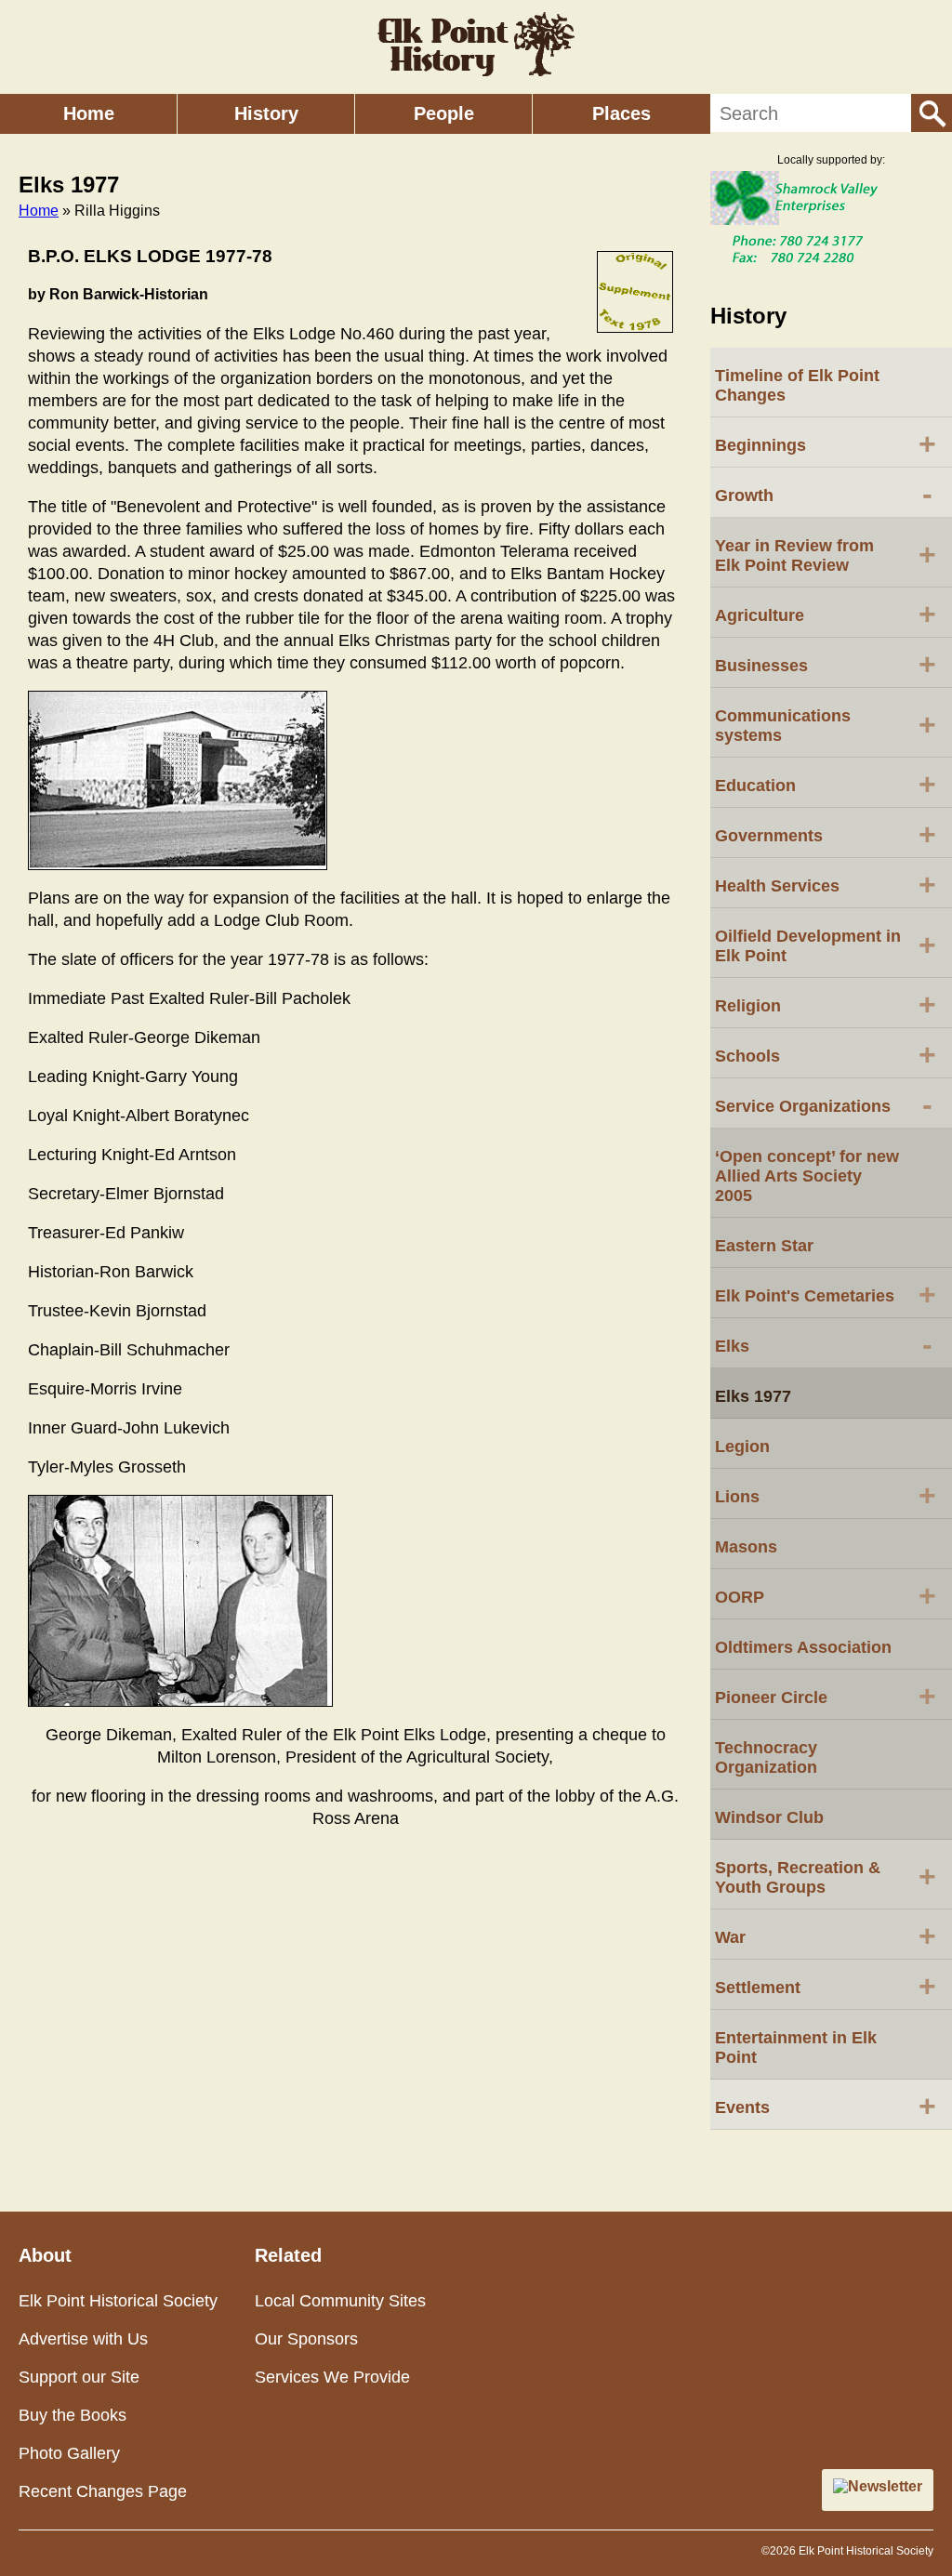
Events (826, 2106)
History (266, 113)
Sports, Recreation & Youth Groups (826, 1877)
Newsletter (885, 2486)
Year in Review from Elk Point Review (826, 555)
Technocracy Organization (766, 1757)
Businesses (826, 664)
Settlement (826, 1986)
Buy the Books (73, 2415)
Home (89, 113)
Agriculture (826, 614)
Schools (826, 1054)
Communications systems (826, 726)
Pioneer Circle (826, 1696)
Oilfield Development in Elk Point (826, 946)
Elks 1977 (753, 1396)
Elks (824, 1344)
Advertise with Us (83, 2339)
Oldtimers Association (803, 1647)
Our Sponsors (306, 2339)
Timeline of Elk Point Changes (797, 385)
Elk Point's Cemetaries (826, 1294)
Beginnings (826, 443)
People (444, 113)
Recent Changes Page (103, 2491)
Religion (826, 1004)
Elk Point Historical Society (118, 2301)
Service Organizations (824, 1104)
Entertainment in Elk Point (796, 2048)
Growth (824, 494)
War (826, 1935)
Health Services (826, 884)
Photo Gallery (69, 2453)
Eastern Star (764, 1246)
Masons (746, 1547)
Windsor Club (769, 1817)
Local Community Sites (340, 2301)
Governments (826, 834)
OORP (826, 1595)
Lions (826, 1495)
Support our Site (79, 2377)
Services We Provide (332, 2377)
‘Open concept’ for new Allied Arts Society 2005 (807, 1176)
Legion (742, 1447)
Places (621, 113)
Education (826, 784)
